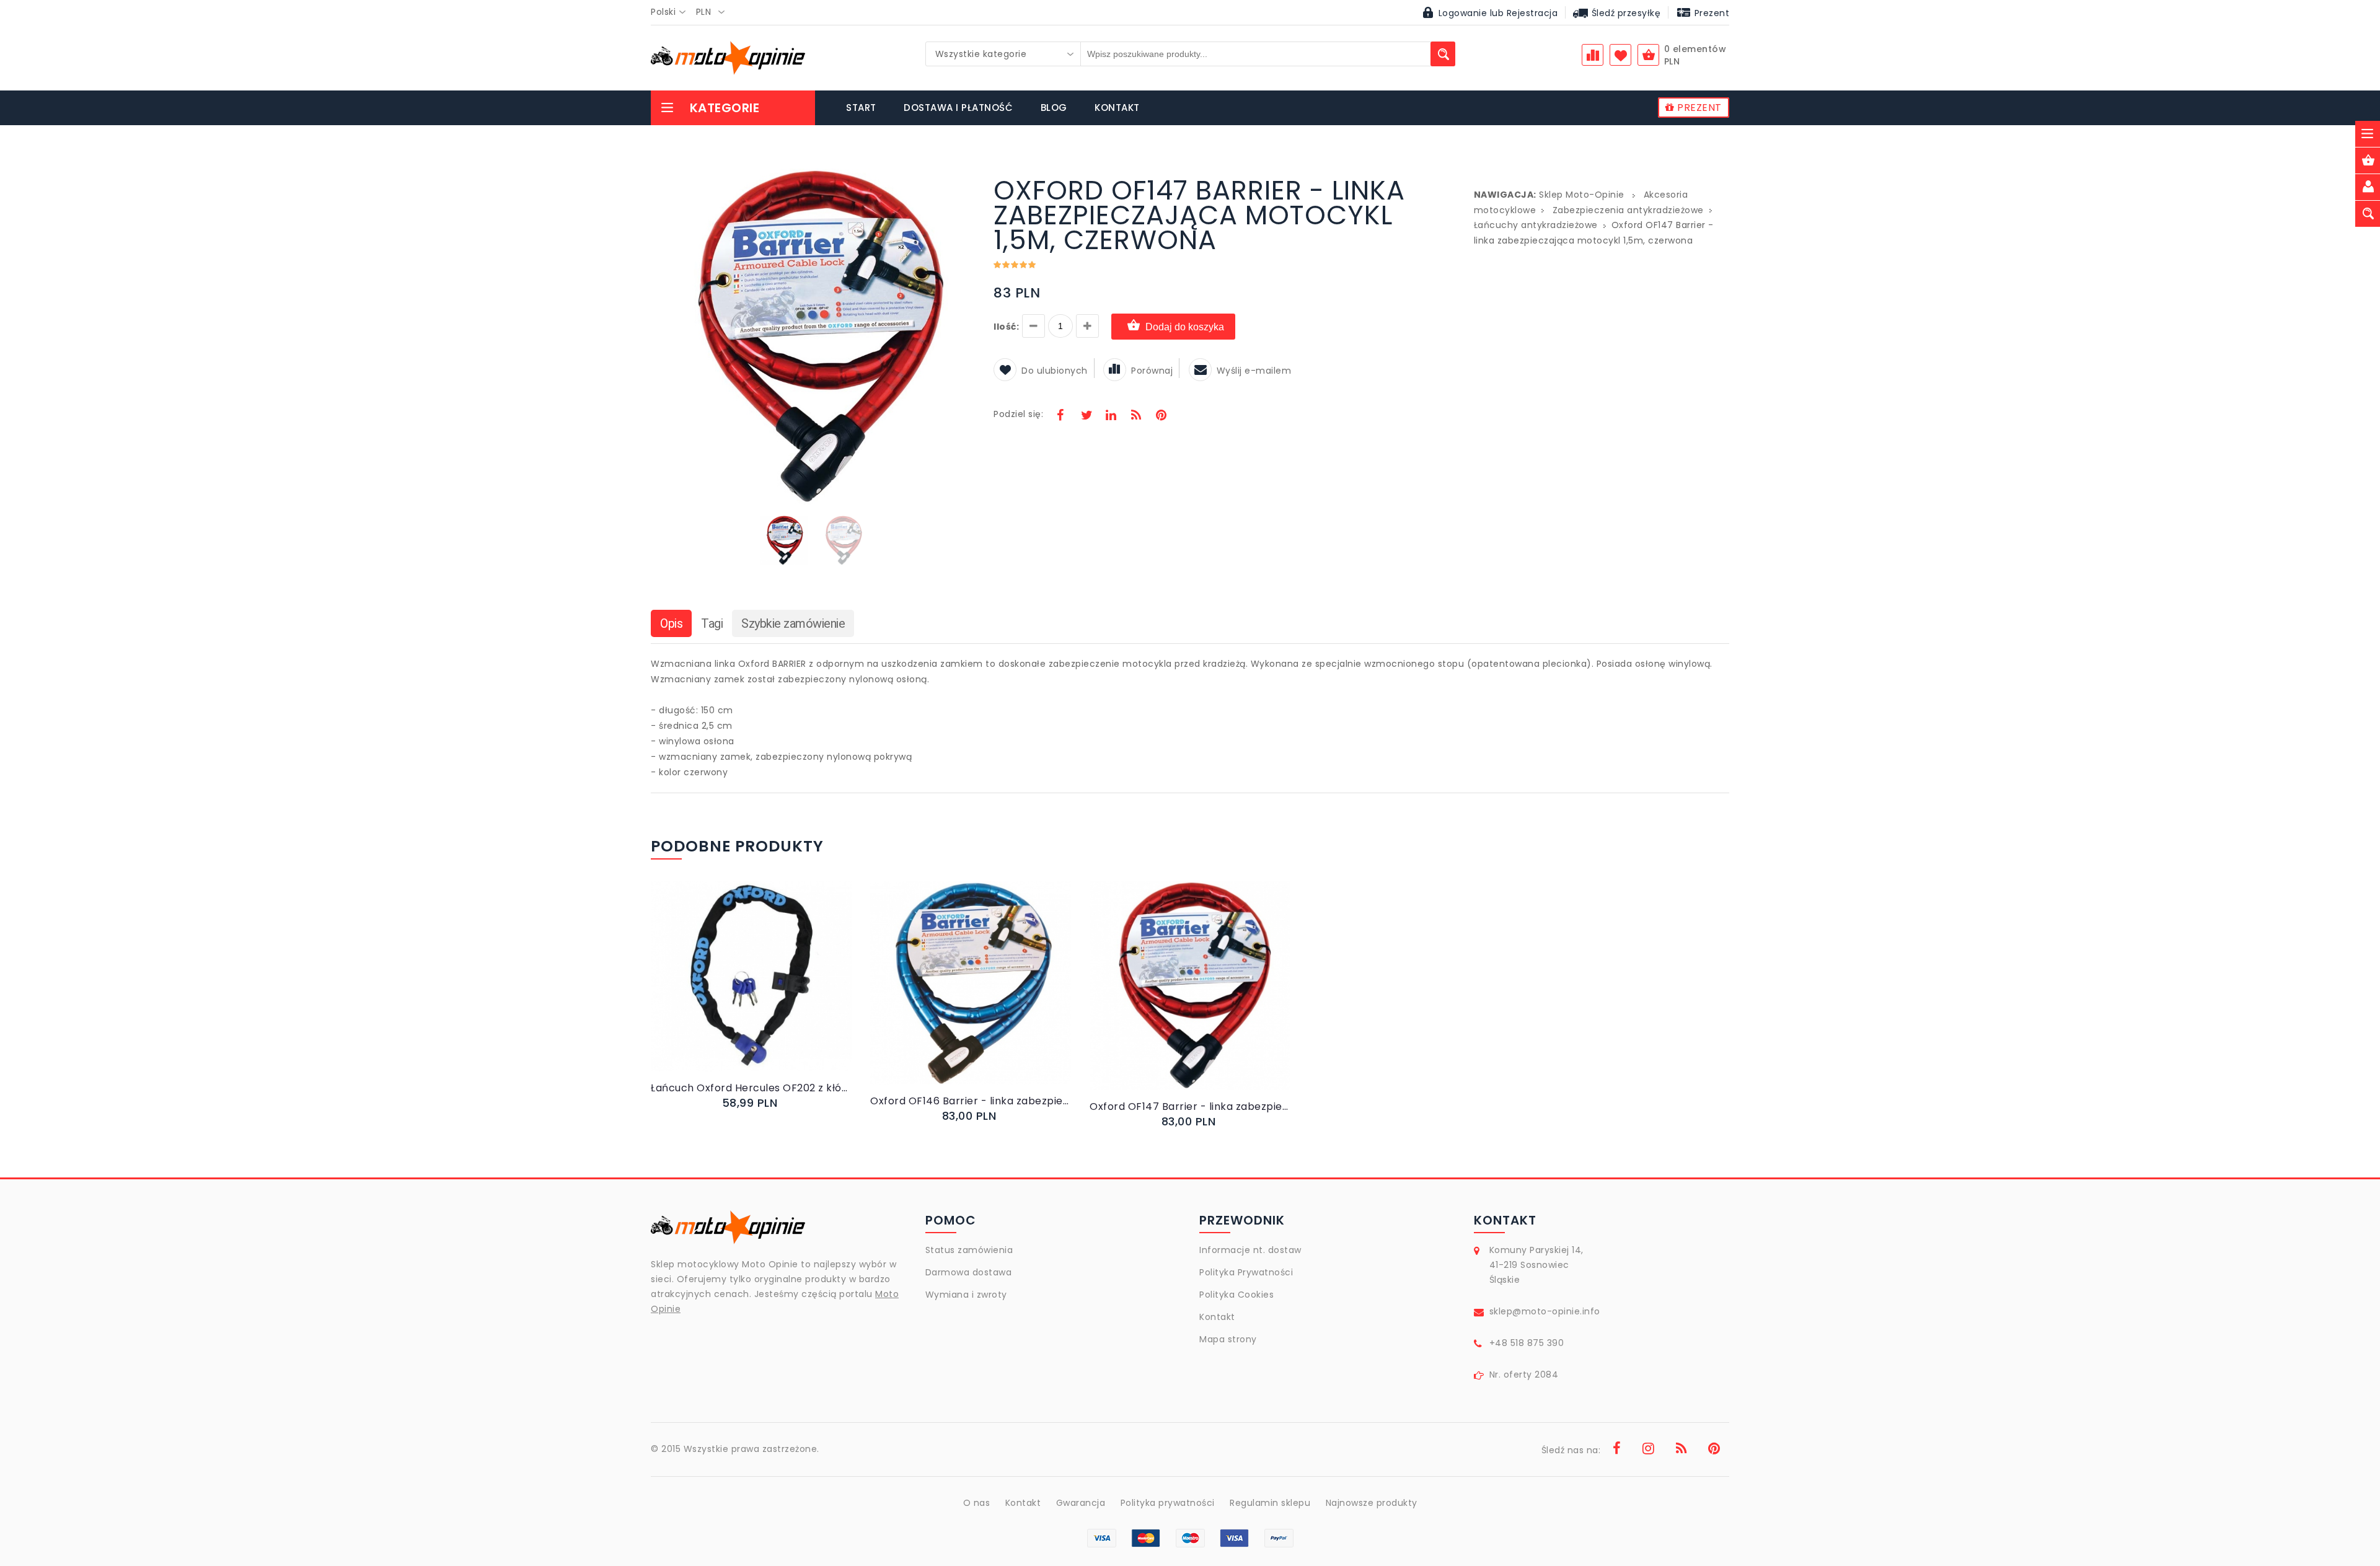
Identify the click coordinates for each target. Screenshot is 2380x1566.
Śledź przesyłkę (1624, 13)
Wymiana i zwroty (966, 1295)
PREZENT (1698, 108)
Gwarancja (1081, 1503)
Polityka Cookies (1236, 1295)
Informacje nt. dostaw (1250, 1250)
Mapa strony (1228, 1339)
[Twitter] (1086, 416)
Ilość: (1006, 327)
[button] (964, 180)
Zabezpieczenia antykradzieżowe (1628, 210)
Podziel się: (1018, 414)
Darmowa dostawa (969, 1272)
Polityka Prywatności (1246, 1272)
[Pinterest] (1161, 416)
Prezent (1710, 13)
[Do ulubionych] (766, 989)
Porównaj (1152, 371)
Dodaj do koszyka (1185, 327)
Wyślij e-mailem (1254, 371)
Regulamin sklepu (1270, 1503)
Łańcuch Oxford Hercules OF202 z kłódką (751, 1088)
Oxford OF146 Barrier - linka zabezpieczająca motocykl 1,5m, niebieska (971, 1101)
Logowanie (1463, 13)
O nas (977, 1503)
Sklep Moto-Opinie (1582, 195)
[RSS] (1136, 416)
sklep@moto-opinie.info (1545, 1311)
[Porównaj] (781, 989)
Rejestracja (1532, 13)
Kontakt (1217, 1317)
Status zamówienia (969, 1250)
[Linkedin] (1111, 416)
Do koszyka (741, 989)
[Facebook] (1060, 416)
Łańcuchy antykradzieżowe (1536, 225)
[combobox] (672, 12)
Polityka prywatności (1168, 1503)
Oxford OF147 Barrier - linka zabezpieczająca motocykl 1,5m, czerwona (1190, 1106)
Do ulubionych (1055, 371)
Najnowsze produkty (1372, 1503)
